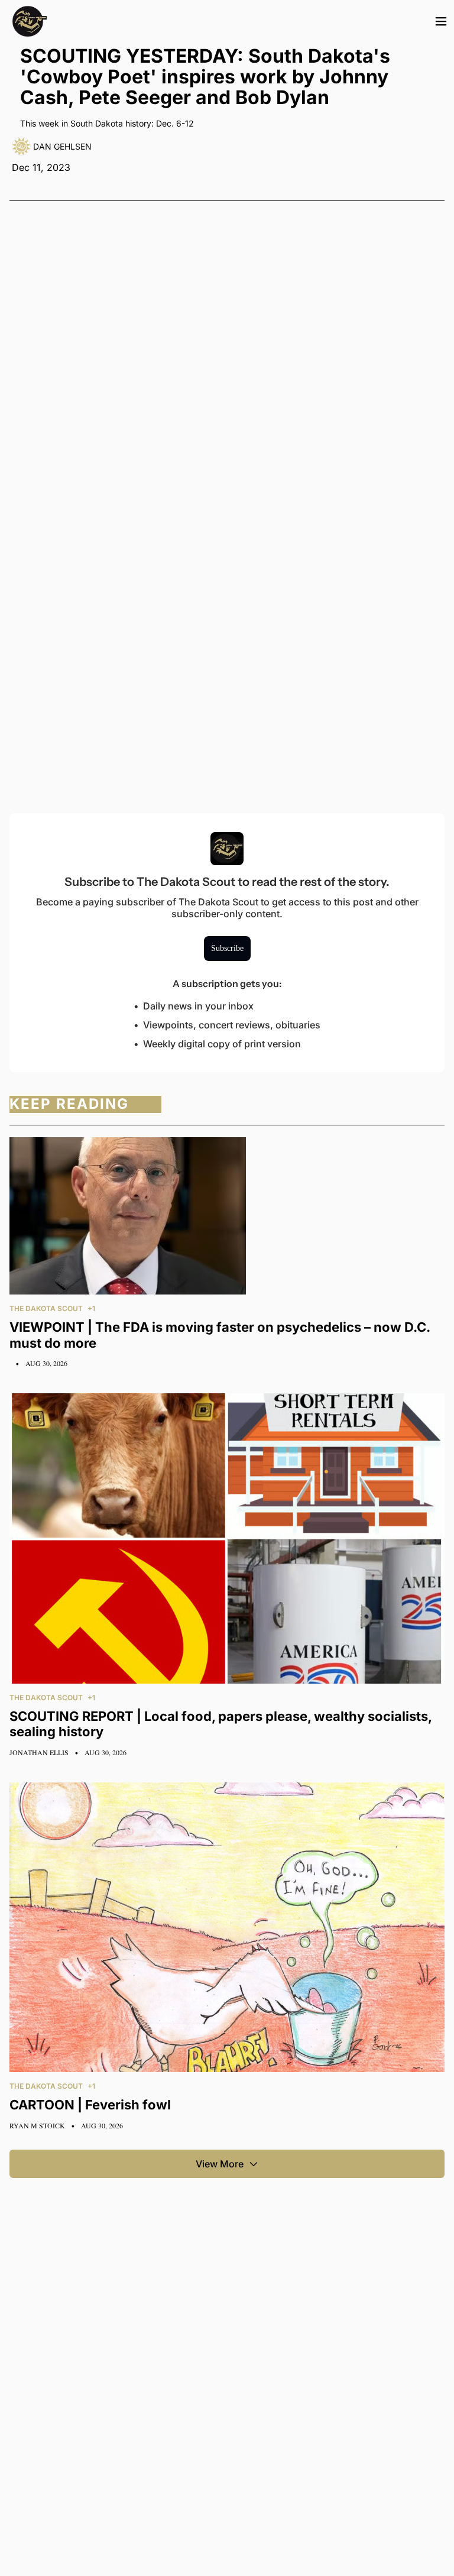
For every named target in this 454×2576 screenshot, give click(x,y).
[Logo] (30, 21)
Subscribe (227, 948)
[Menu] (441, 21)
